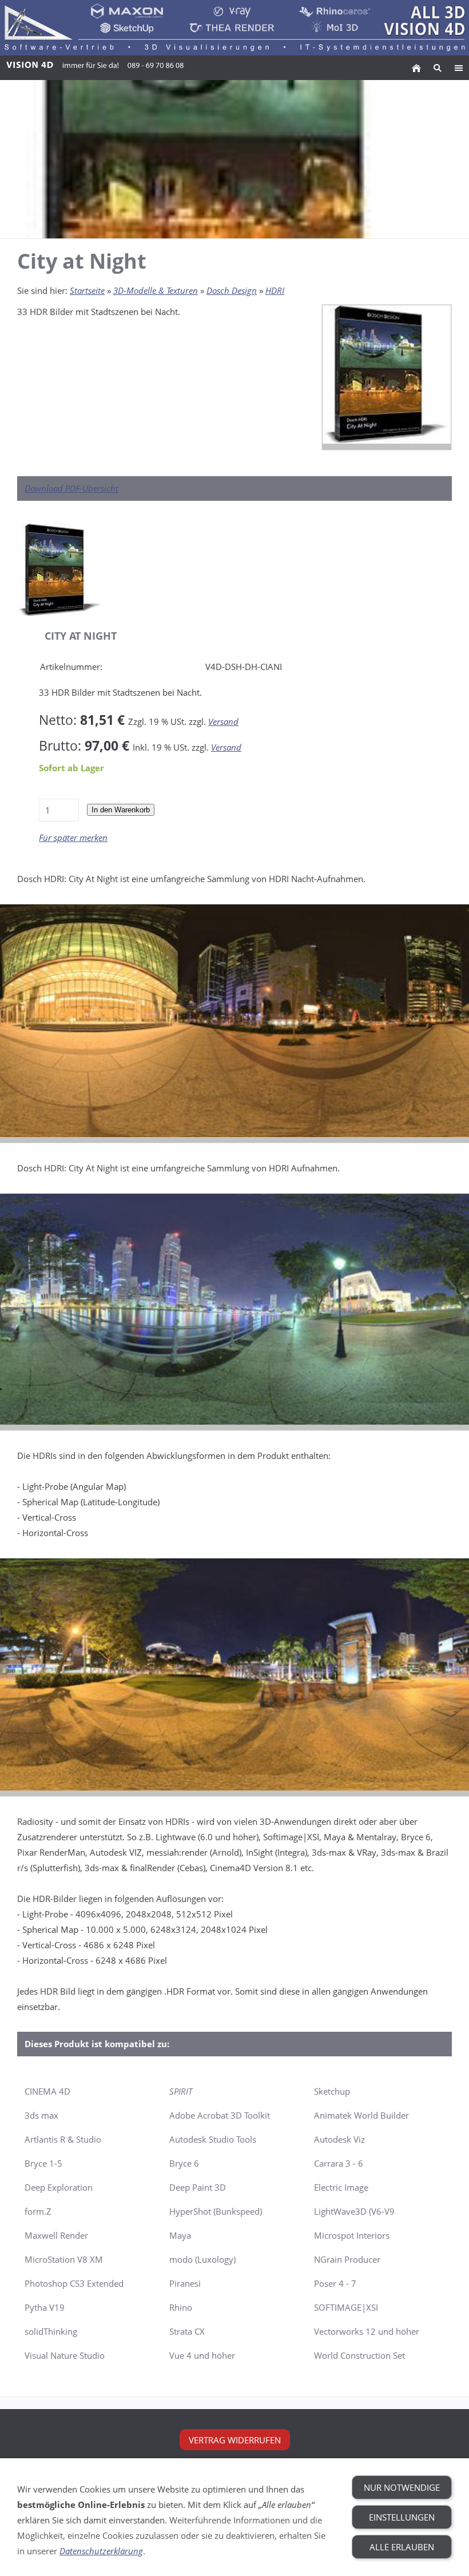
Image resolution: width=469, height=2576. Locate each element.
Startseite (87, 290)
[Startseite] (416, 68)
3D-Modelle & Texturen (156, 290)
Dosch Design (232, 290)
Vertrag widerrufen (235, 2440)
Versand (223, 721)
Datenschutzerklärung (101, 2551)
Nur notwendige (402, 2487)
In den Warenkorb (121, 810)
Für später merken (73, 838)
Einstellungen (402, 2517)
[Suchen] (437, 68)
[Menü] (458, 68)
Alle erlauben (402, 2547)
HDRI (275, 290)
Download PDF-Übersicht (71, 488)
